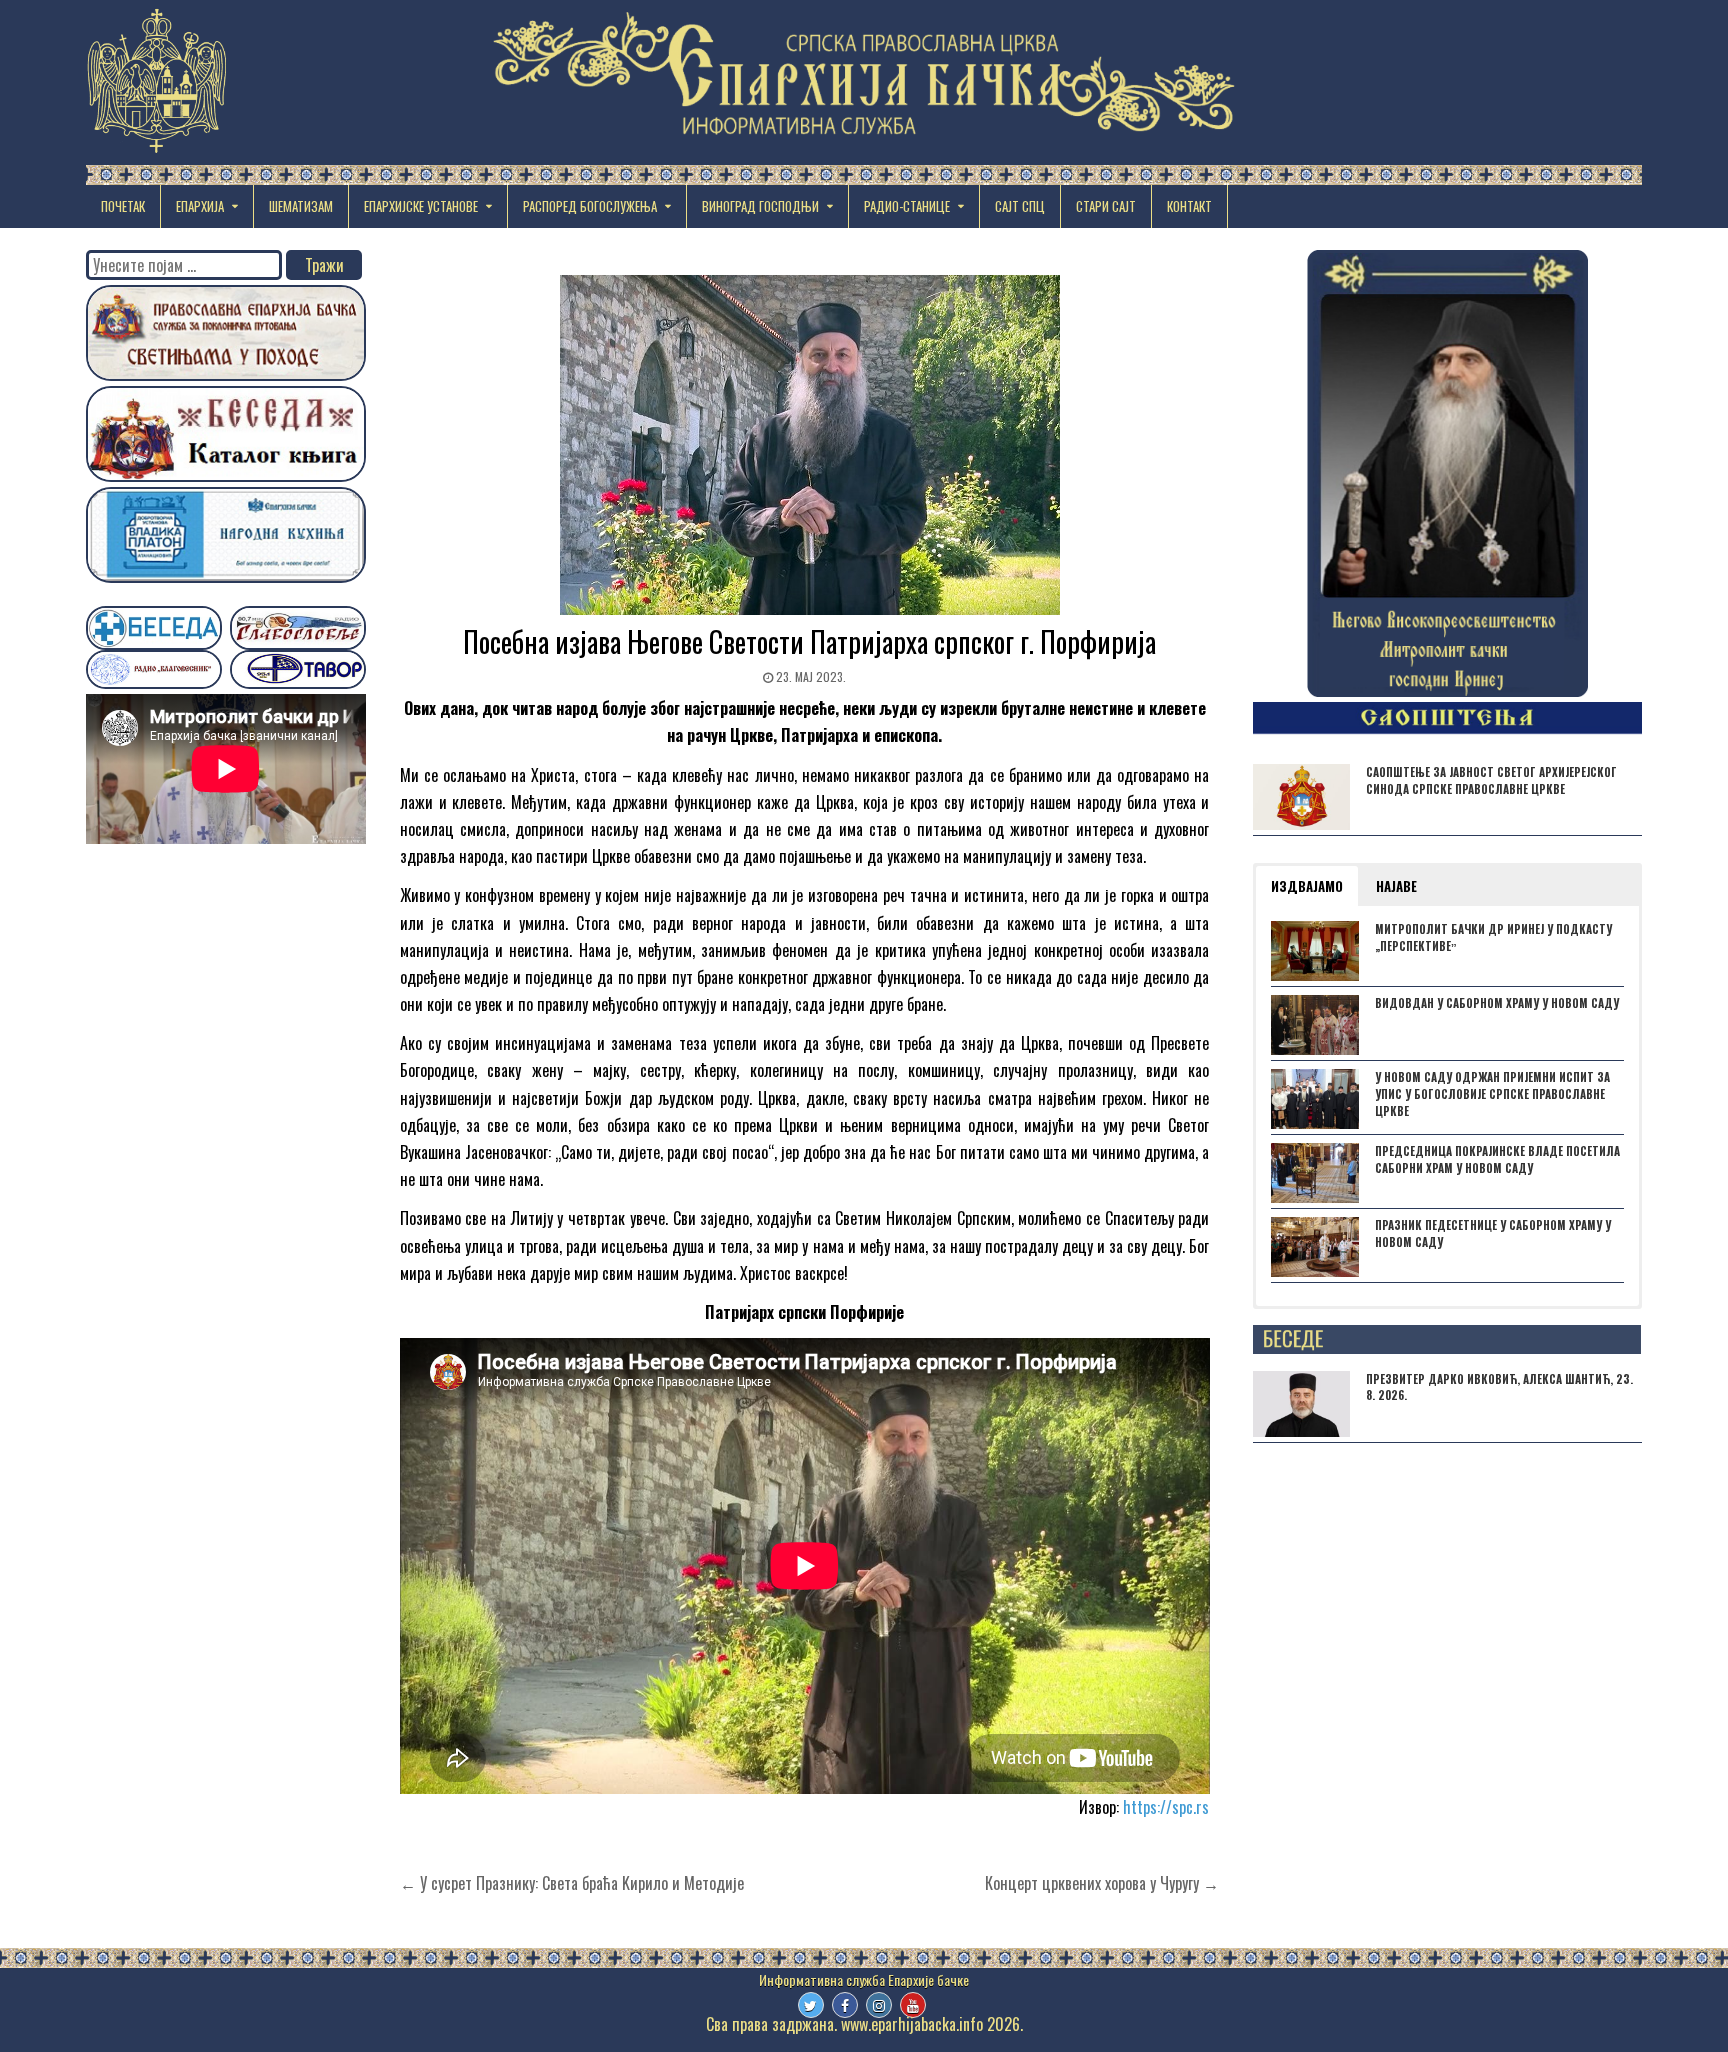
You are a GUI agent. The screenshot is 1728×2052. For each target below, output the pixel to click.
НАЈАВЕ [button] (1396, 886)
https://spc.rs (1166, 1807)
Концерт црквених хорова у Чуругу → (1102, 1883)
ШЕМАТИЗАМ (301, 206)
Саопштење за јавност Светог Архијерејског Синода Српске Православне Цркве (1491, 780)
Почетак (123, 206)
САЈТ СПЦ (1020, 206)
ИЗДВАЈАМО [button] (1307, 886)
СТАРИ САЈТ (1106, 206)
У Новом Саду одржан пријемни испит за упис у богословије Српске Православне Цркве (1492, 1094)
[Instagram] (879, 2005)
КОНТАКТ (1189, 206)
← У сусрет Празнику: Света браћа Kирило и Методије (572, 1883)
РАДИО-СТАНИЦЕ (907, 206)
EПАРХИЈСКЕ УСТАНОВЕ (421, 206)
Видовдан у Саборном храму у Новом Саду (1497, 1003)
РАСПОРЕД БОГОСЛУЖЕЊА (590, 206)
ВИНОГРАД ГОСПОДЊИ (760, 206)
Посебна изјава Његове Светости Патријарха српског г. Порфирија (809, 641)
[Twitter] (811, 2005)
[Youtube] (913, 2005)
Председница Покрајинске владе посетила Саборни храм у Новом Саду (1497, 1159)
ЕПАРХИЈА (200, 206)
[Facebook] (845, 2005)
